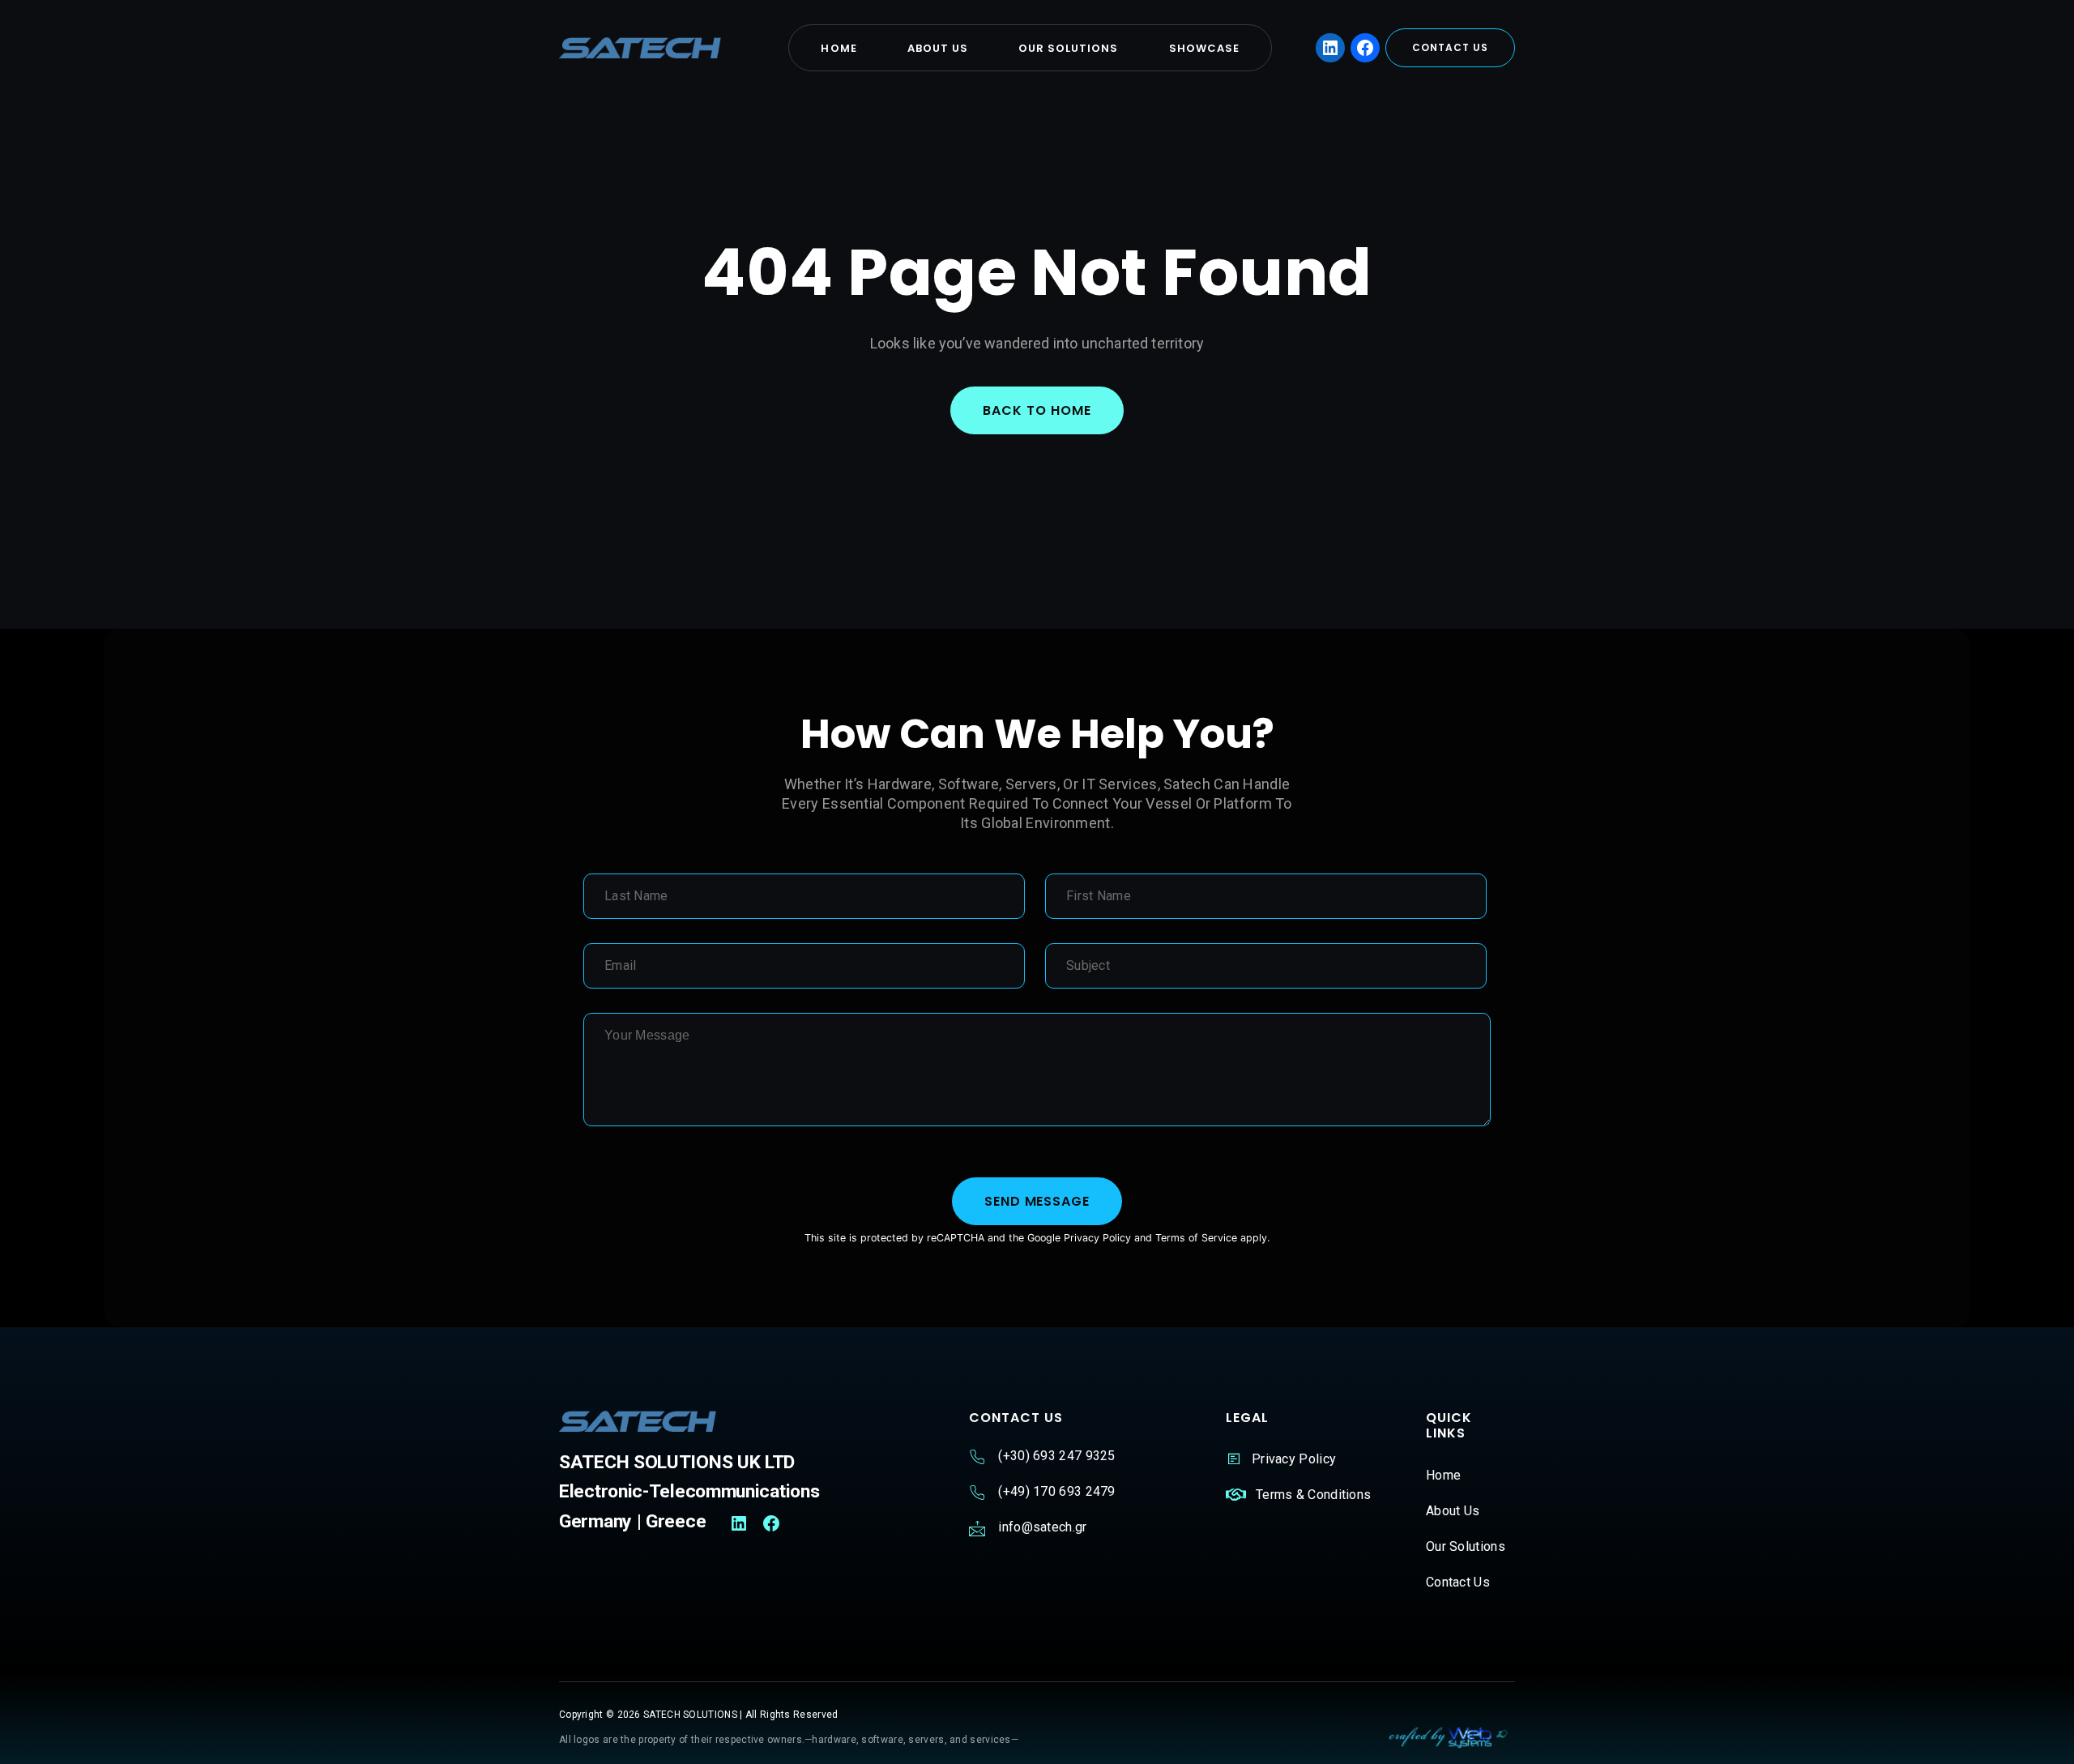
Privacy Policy (1097, 1238)
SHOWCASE (1204, 48)
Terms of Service (1196, 1238)
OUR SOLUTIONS (1069, 48)
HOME (839, 48)
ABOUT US (938, 48)
